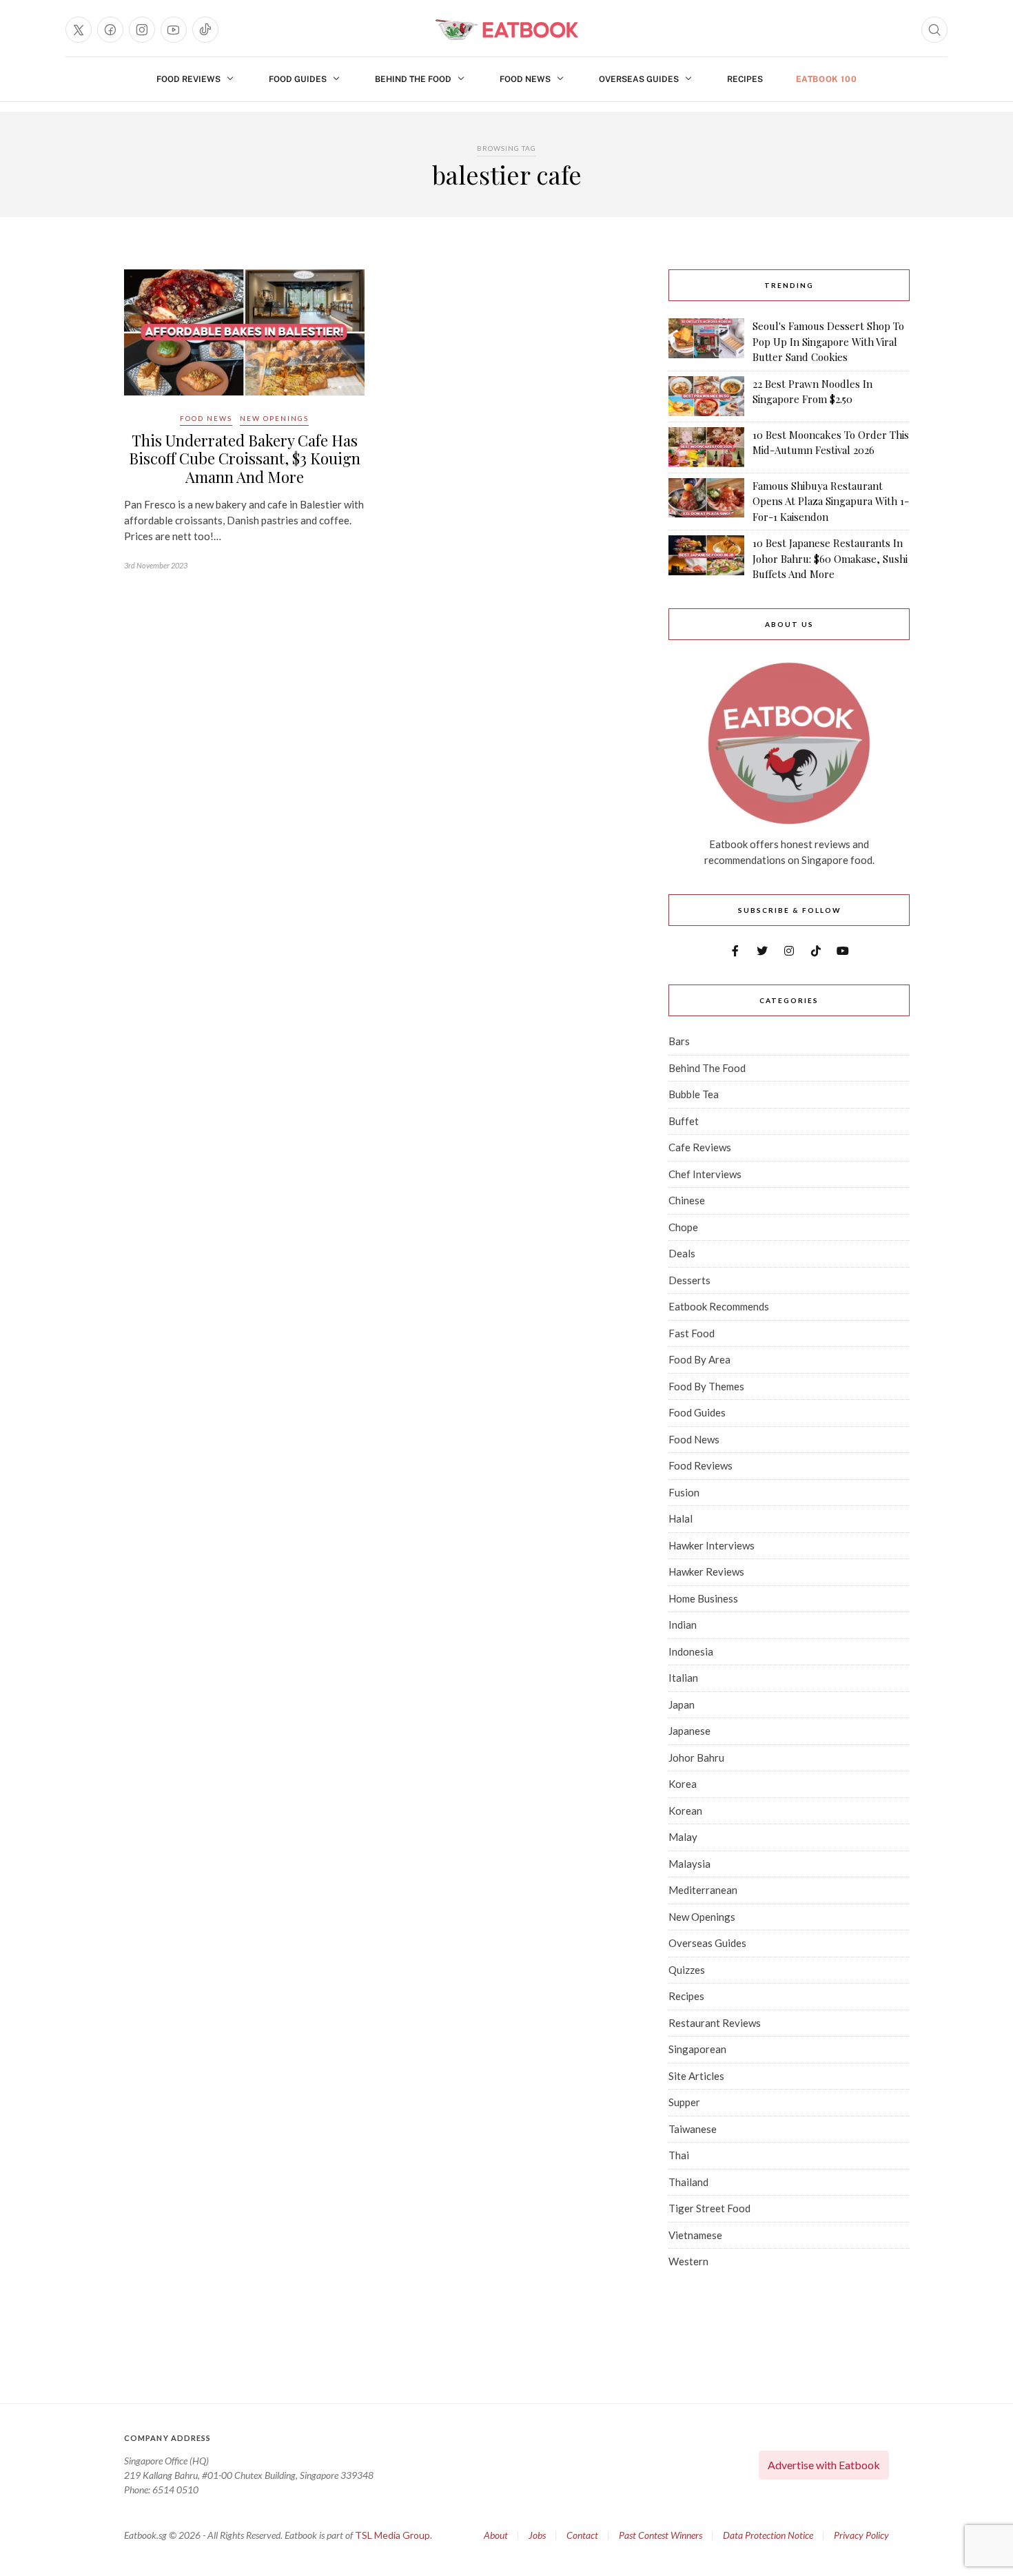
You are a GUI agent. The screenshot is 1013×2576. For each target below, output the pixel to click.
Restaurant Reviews (715, 2023)
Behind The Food (413, 79)
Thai (679, 2155)
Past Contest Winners (661, 2535)
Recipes (745, 79)
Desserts (689, 1280)
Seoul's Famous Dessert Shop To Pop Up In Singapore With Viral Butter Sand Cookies (828, 341)
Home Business (703, 1598)
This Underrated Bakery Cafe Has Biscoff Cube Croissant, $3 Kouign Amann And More (245, 458)
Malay (683, 1837)
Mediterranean (703, 1890)
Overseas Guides (639, 79)
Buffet (684, 1121)
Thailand (688, 2182)
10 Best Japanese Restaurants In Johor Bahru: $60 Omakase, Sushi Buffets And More (830, 558)
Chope (683, 1227)
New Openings (274, 418)
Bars (679, 1041)
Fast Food (692, 1333)
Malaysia (689, 1864)
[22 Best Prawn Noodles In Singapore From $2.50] (706, 396)
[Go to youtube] (174, 30)
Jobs (537, 2535)
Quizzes (687, 1970)
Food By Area (699, 1359)
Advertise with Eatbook (824, 2465)
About (496, 2535)
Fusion (684, 1492)
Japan (682, 1704)
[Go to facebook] (110, 30)
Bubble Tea (694, 1094)
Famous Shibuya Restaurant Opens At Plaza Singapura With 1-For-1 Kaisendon (831, 501)
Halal (681, 1518)
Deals (682, 1253)
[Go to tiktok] (205, 30)
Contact (582, 2535)
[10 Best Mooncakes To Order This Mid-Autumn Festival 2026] (706, 447)
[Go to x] (79, 30)
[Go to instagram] (142, 30)
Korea (683, 1784)
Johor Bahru (696, 1758)
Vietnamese (695, 2235)
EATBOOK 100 (827, 79)
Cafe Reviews (700, 1147)
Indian (683, 1625)
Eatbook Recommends (719, 1306)
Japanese (689, 1731)
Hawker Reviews (706, 1572)
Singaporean (697, 2049)
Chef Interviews (705, 1174)
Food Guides (298, 79)
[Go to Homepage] (506, 30)
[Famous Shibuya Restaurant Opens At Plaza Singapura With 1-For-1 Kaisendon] (706, 502)
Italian (683, 1678)
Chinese (687, 1200)
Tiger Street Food (709, 2208)
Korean (685, 1811)
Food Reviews (188, 79)
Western (688, 2261)
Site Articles (696, 2076)
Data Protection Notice (768, 2535)
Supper (684, 2102)
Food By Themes (706, 1386)
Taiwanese (693, 2129)
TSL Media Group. (393, 2535)
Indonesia (691, 1651)
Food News (525, 79)
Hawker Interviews (712, 1545)
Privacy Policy (861, 2535)
